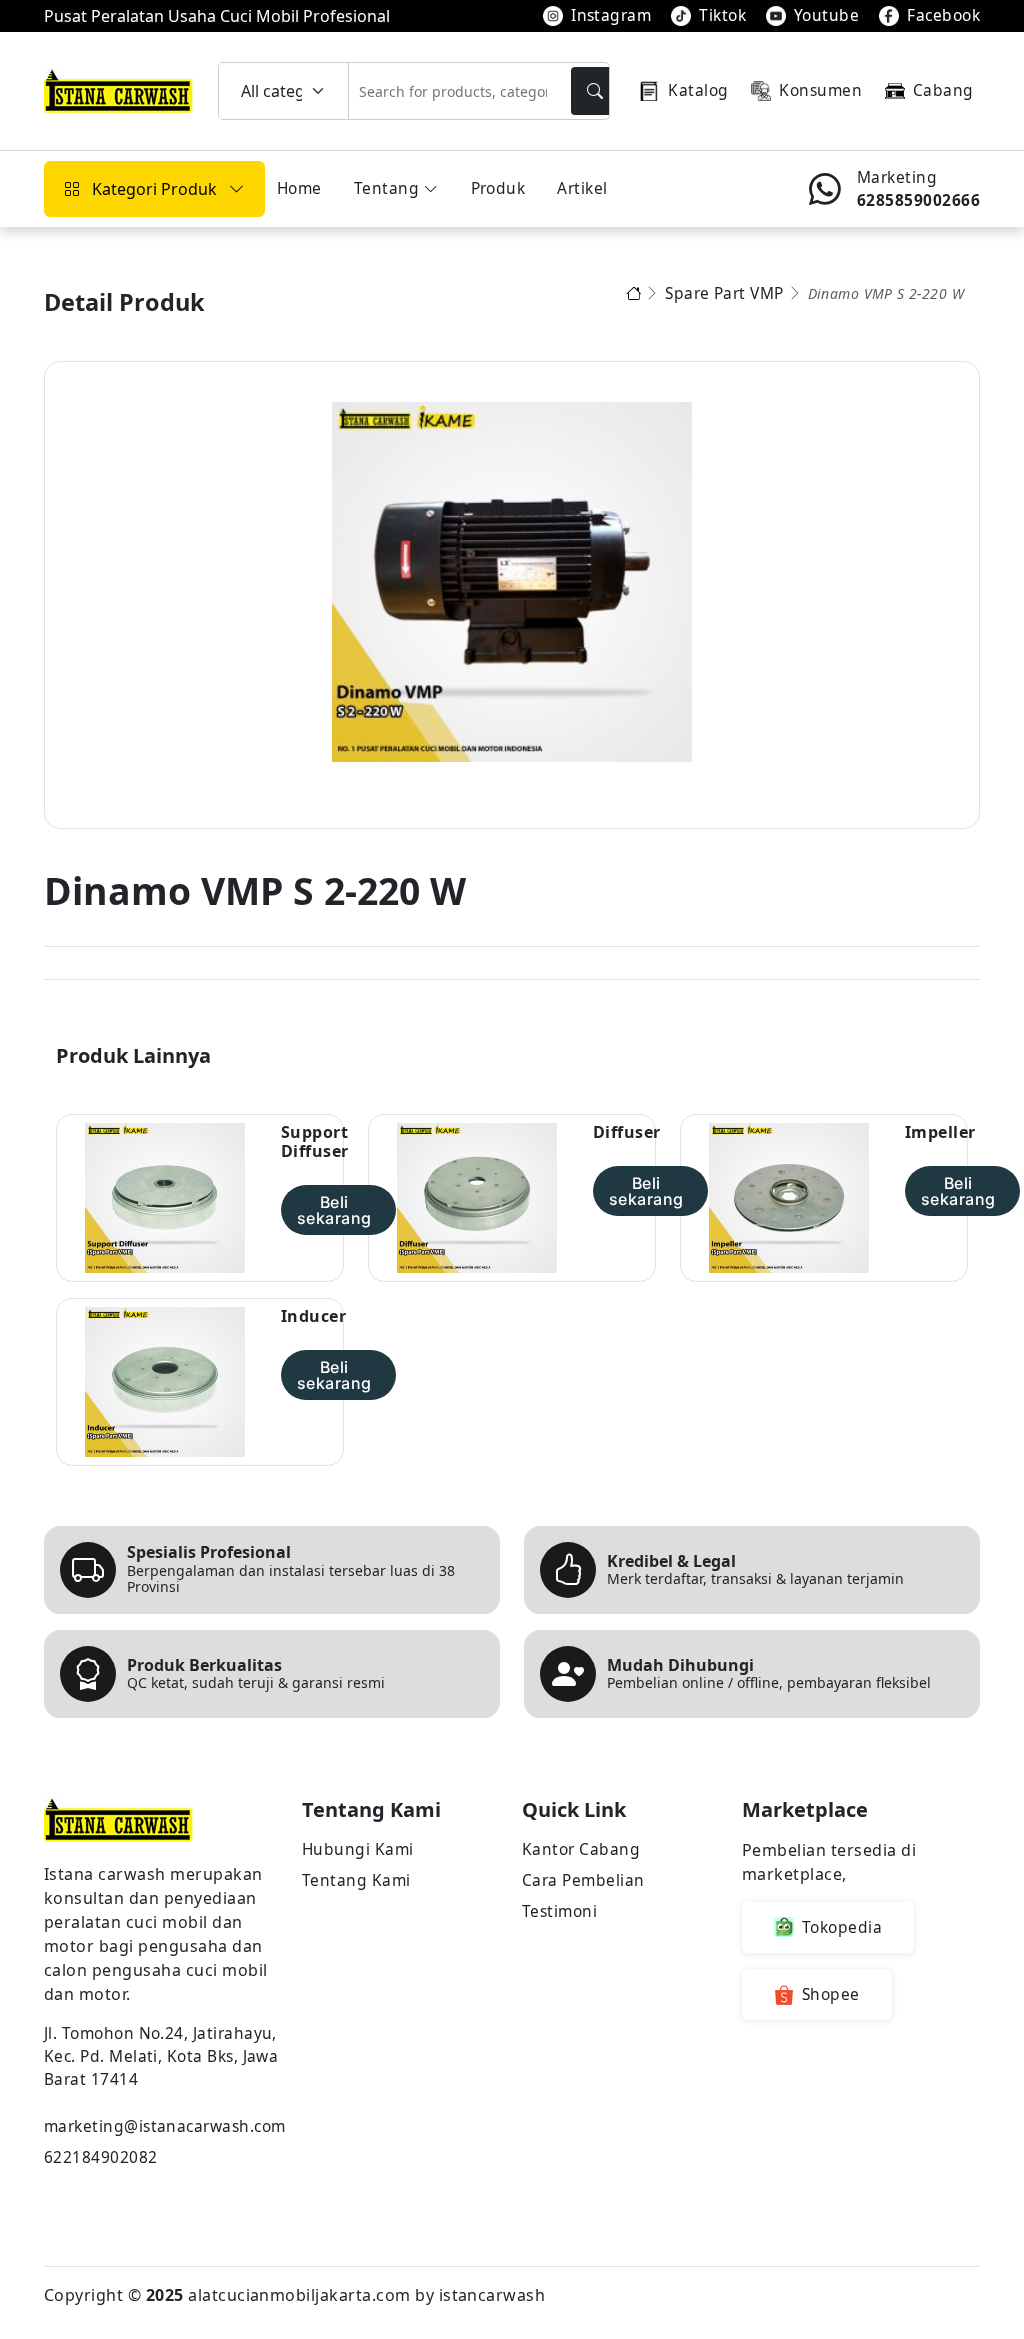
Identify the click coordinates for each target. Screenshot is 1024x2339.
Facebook (943, 15)
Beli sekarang (334, 1210)
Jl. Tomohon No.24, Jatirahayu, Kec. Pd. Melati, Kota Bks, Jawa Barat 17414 (161, 2056)
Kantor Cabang (581, 1849)
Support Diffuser (315, 1142)
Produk (498, 188)
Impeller (940, 1132)
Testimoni (559, 1911)
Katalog (698, 90)
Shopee (831, 1994)
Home (299, 188)
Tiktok (722, 15)
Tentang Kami (356, 1880)
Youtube (826, 15)
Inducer (313, 1316)
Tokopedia (842, 1927)
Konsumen (820, 90)
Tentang (386, 188)
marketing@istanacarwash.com (163, 2126)
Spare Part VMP (724, 293)
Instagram (611, 15)
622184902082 (101, 2157)
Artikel (582, 188)
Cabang (943, 90)
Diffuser (627, 1132)
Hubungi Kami (358, 1849)
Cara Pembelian (583, 1880)
